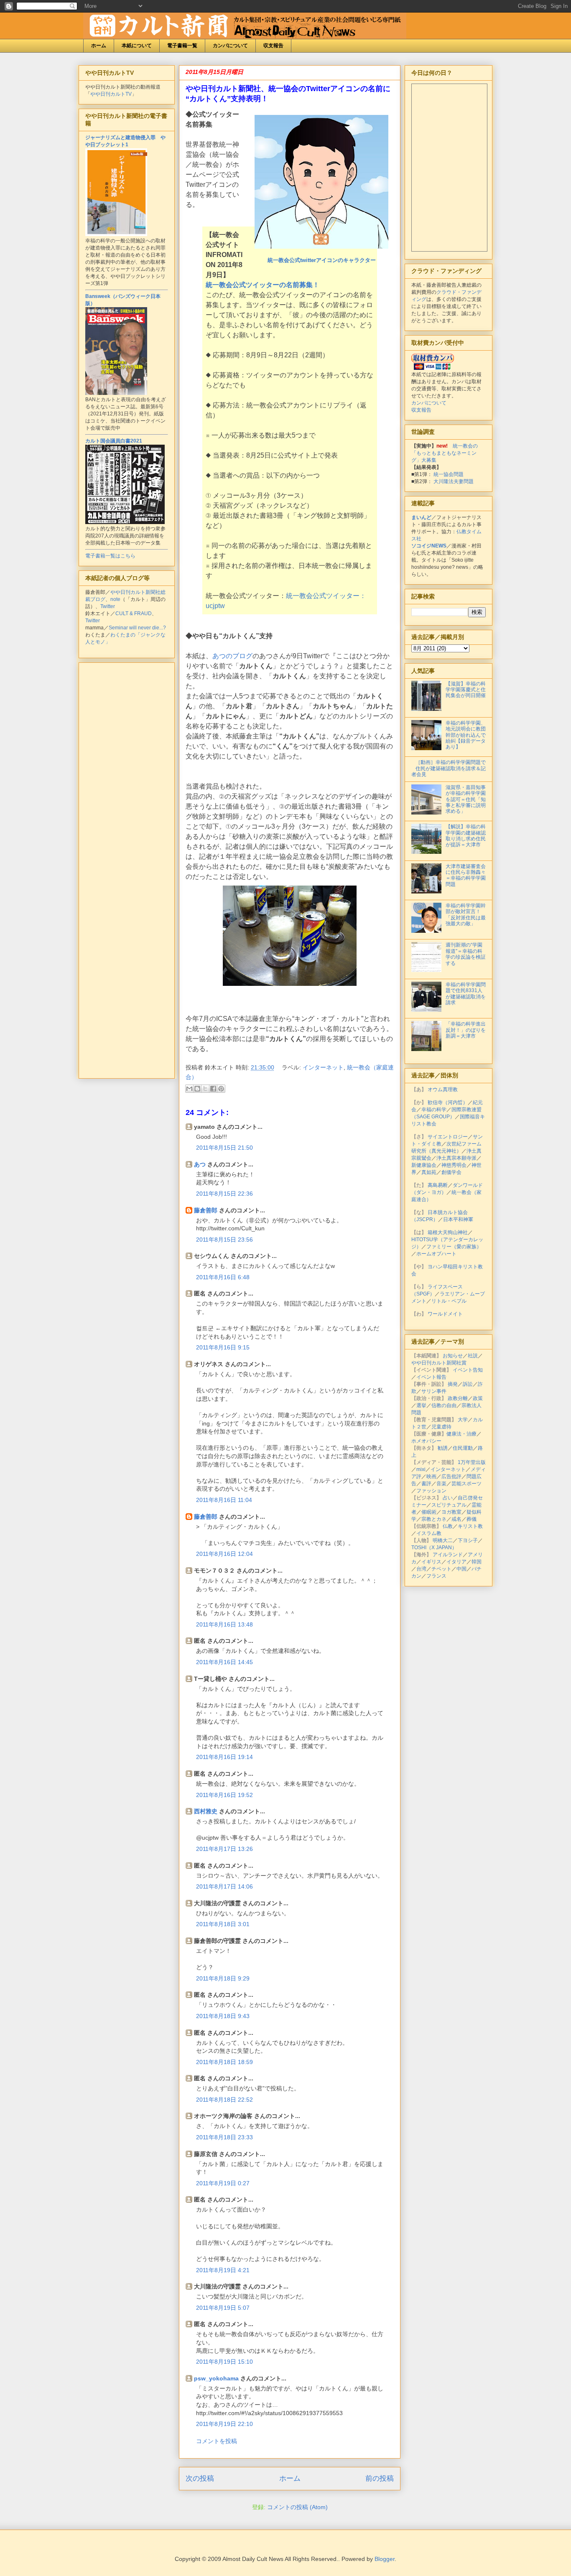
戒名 (456, 1519)
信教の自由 (444, 1405)
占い (448, 1498)
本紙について (137, 46)
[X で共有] (205, 1089)
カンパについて (230, 46)
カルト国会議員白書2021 (114, 441)
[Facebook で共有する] (213, 1089)
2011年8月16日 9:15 (223, 1347)
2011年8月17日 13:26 (224, 1849)
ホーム (99, 46)
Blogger (385, 2559)
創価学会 (451, 1172)
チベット (441, 1569)
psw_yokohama (216, 2378)
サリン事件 (434, 1391)
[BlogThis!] (197, 1089)
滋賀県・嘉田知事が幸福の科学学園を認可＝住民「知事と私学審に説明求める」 (466, 799)
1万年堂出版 (472, 1462)
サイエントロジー (448, 1137)
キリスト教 (470, 1526)
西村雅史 (206, 1811)
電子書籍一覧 (182, 46)
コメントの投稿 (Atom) (297, 2507)
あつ (200, 1164)
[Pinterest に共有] (221, 1089)
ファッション (431, 1491)
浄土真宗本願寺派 (456, 1158)
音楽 (441, 1484)
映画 (431, 1476)
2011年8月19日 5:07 (223, 2308)
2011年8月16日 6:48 (223, 1277)
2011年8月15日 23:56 (224, 1240)
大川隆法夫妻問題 (454, 481)
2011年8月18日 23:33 (224, 2137)
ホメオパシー (426, 1441)
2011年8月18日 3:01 (223, 1924)
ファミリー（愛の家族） (454, 1247)
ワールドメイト (445, 1314)
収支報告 (273, 46)
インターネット (323, 1067)
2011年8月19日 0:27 (223, 2183)
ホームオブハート (436, 1254)
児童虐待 (441, 1427)
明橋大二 (443, 1540)
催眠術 (429, 1512)
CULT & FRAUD (134, 613)
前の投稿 (380, 2478)
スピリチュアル (449, 1505)
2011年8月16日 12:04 (224, 1554)
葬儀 (472, 1519)
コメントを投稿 (217, 2441)
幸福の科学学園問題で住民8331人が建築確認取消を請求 (466, 994)
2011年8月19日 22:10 (224, 2424)
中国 (461, 1569)
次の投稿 (200, 2478)
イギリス (431, 1562)
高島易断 (438, 1185)
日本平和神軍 (458, 1219)
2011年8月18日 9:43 (223, 2016)
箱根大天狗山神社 (448, 1232)
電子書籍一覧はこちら (110, 556)
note (115, 599)
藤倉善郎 (206, 1210)
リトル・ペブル (449, 1301)
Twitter (108, 606)
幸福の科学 (434, 1110)
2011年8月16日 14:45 (224, 1662)
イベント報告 (431, 1377)
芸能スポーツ (466, 1484)
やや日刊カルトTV (111, 94)
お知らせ (453, 1356)
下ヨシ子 (468, 1540)
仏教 (448, 1526)
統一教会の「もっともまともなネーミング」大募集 (445, 453)
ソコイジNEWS (429, 546)
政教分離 (458, 1398)
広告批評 (451, 1476)
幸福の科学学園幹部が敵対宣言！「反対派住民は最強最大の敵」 (466, 915)
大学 (463, 1420)
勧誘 (443, 1448)
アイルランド (448, 1555)
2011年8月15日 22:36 (224, 1194)
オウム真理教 (443, 1089)
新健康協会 (424, 1165)
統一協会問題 (449, 474)
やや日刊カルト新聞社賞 (439, 1363)
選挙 (421, 1405)
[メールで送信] (189, 1089)
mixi (421, 1469)
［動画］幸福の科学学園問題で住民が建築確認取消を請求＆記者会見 (449, 768)
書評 (426, 1484)
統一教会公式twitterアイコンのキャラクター (322, 260)
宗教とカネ (434, 1519)
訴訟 (468, 1384)
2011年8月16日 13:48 (224, 1624)
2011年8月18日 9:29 (223, 1978)
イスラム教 (429, 1533)
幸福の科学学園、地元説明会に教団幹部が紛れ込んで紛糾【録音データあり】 (466, 735)
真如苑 (429, 1172)
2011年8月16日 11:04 (224, 1500)
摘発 (453, 1384)
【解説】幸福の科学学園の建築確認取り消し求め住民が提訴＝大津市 (466, 836)
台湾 (421, 1569)
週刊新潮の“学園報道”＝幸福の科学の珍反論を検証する (466, 954)
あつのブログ (232, 656)
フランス (436, 1576)
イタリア (456, 1562)
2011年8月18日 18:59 (224, 2062)
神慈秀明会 (454, 1165)
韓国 (477, 1562)
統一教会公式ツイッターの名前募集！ (263, 285)
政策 (478, 1398)
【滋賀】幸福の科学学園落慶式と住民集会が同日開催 (466, 690)
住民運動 (463, 1448)
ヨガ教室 (451, 1512)
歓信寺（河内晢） (448, 1102)
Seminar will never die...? (137, 628)
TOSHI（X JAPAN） (434, 1548)
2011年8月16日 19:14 (224, 1757)
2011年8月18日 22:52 (224, 2100)
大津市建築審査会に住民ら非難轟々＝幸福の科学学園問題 (466, 875)
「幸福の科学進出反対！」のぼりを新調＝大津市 (466, 1030)
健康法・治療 (461, 1434)
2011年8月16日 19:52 (224, 1795)
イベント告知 (468, 1370)
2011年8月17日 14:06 (224, 1886)
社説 (473, 1356)
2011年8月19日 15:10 (224, 2362)
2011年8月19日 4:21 (223, 2270)
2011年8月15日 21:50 (224, 1148)
